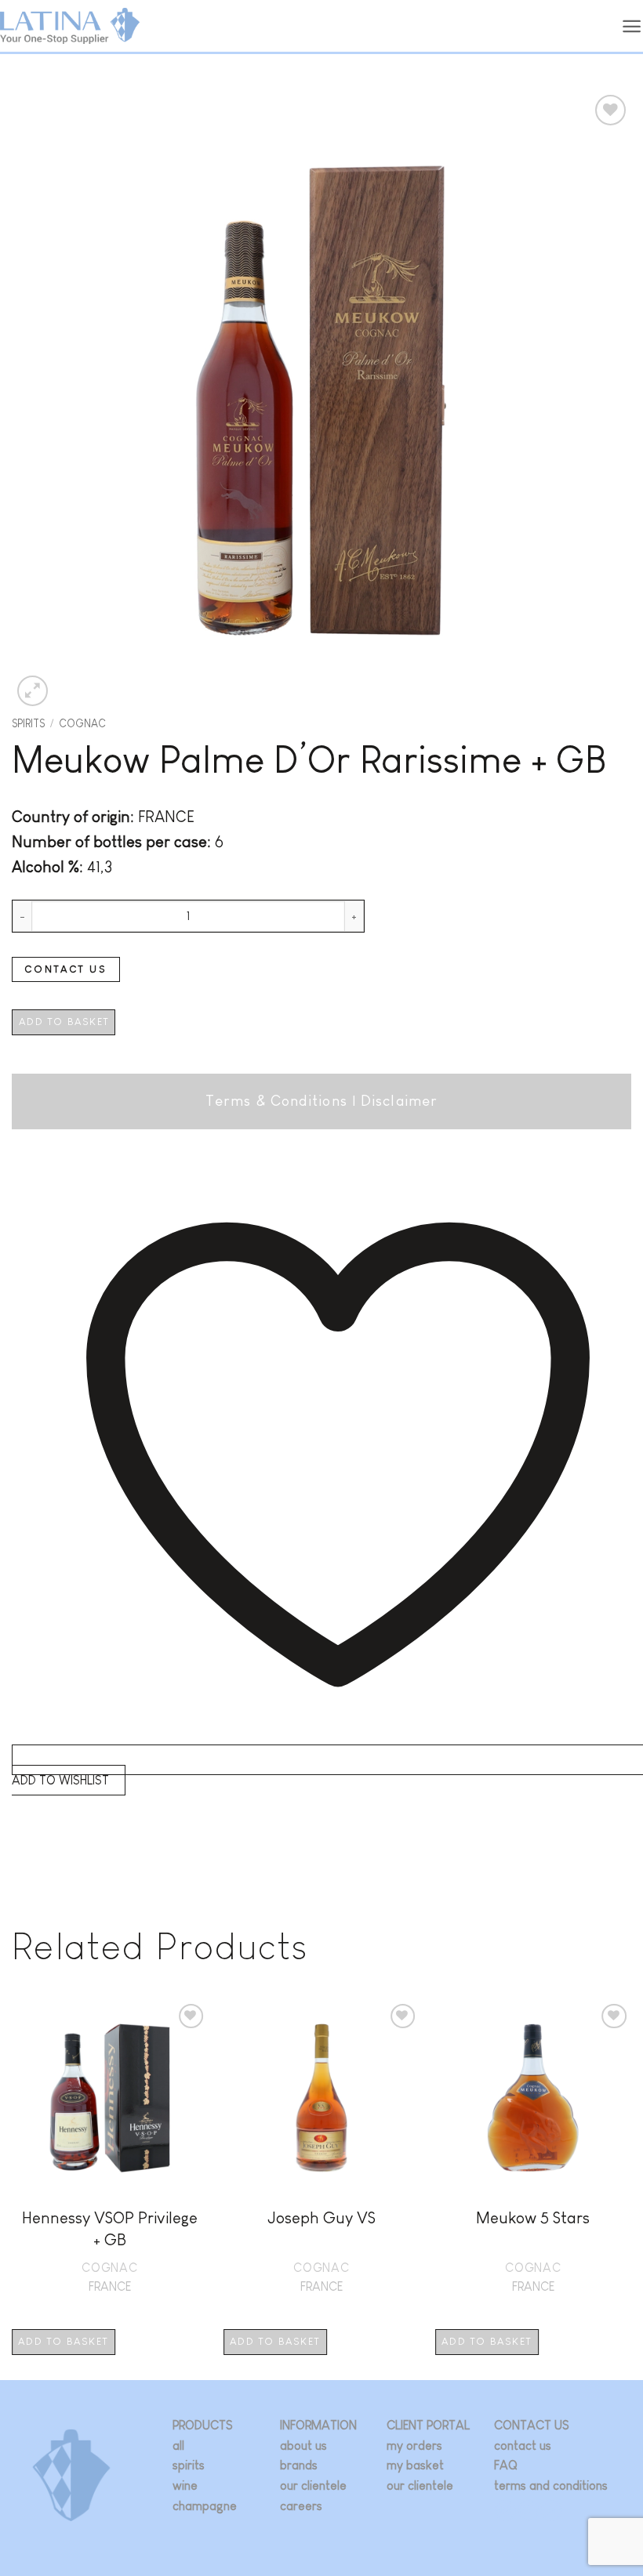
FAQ (506, 2465)
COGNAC (82, 724)
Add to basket (64, 1022)
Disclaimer (399, 1101)
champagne (205, 2506)
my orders (414, 2446)
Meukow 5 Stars (533, 2217)
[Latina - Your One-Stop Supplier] (70, 26)
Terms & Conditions (276, 1101)
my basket (415, 2465)
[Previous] (13, 2188)
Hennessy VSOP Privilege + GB (110, 2228)
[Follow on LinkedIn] (552, 2511)
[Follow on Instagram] (505, 2511)
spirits (189, 2465)
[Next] (630, 2188)
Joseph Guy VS (321, 2217)
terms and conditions (551, 2485)
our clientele (313, 2485)
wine (185, 2485)
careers (301, 2506)
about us (303, 2446)
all (178, 2446)
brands (299, 2465)
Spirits (28, 724)
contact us (523, 2446)
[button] (632, 26)
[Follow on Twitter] (529, 2511)
